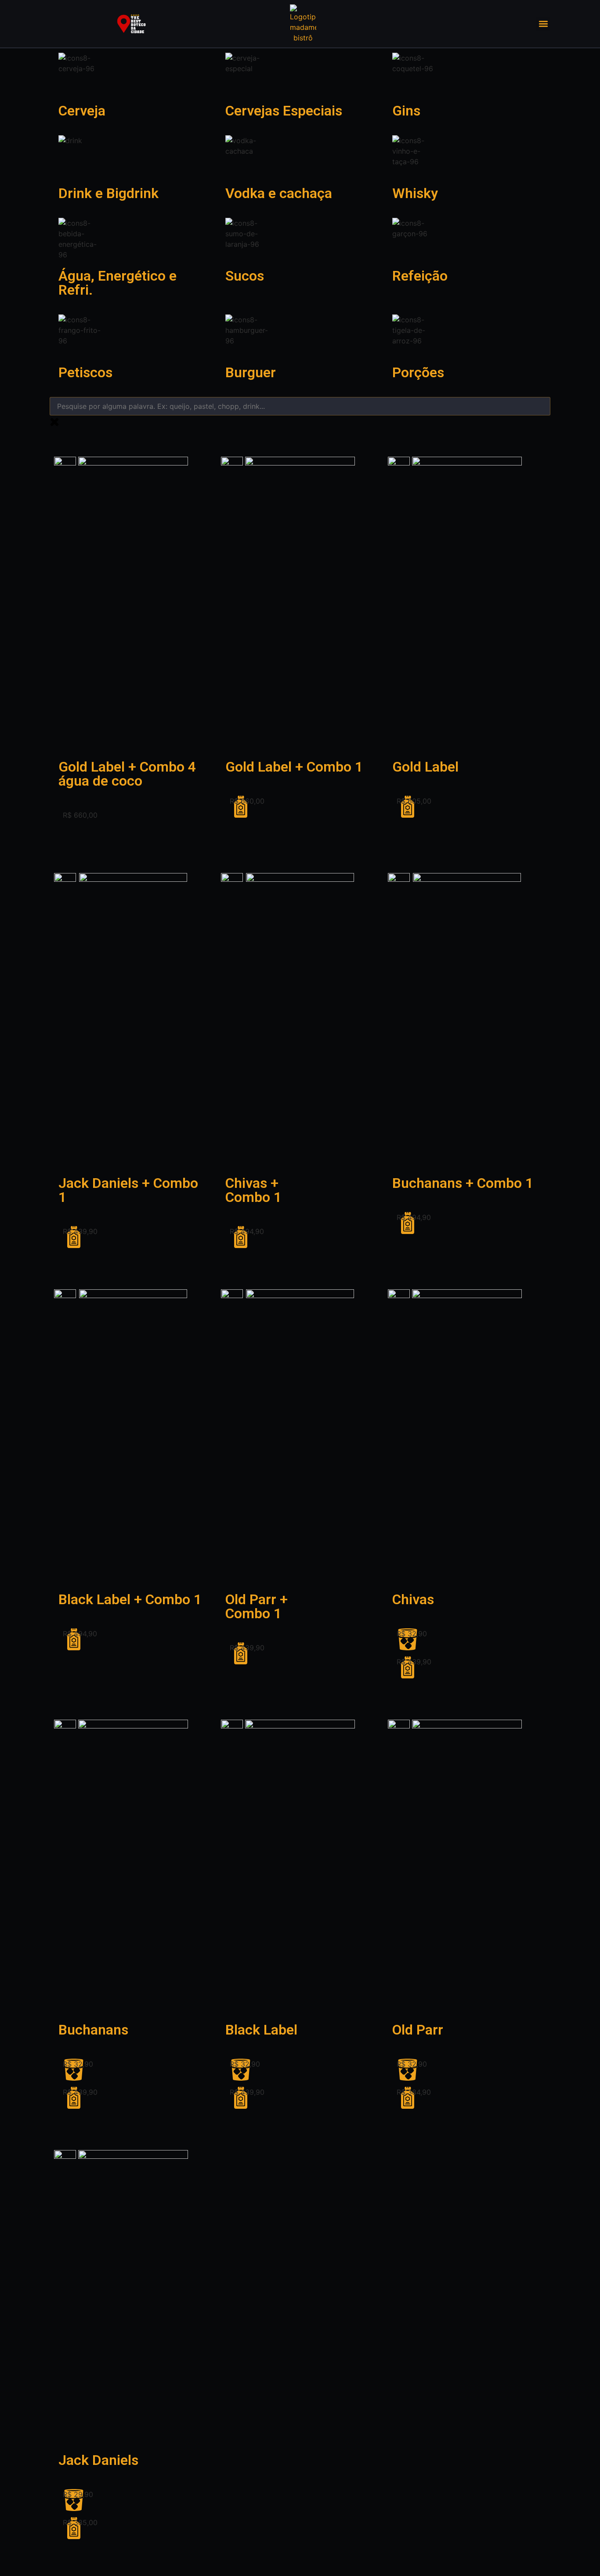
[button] (543, 24)
